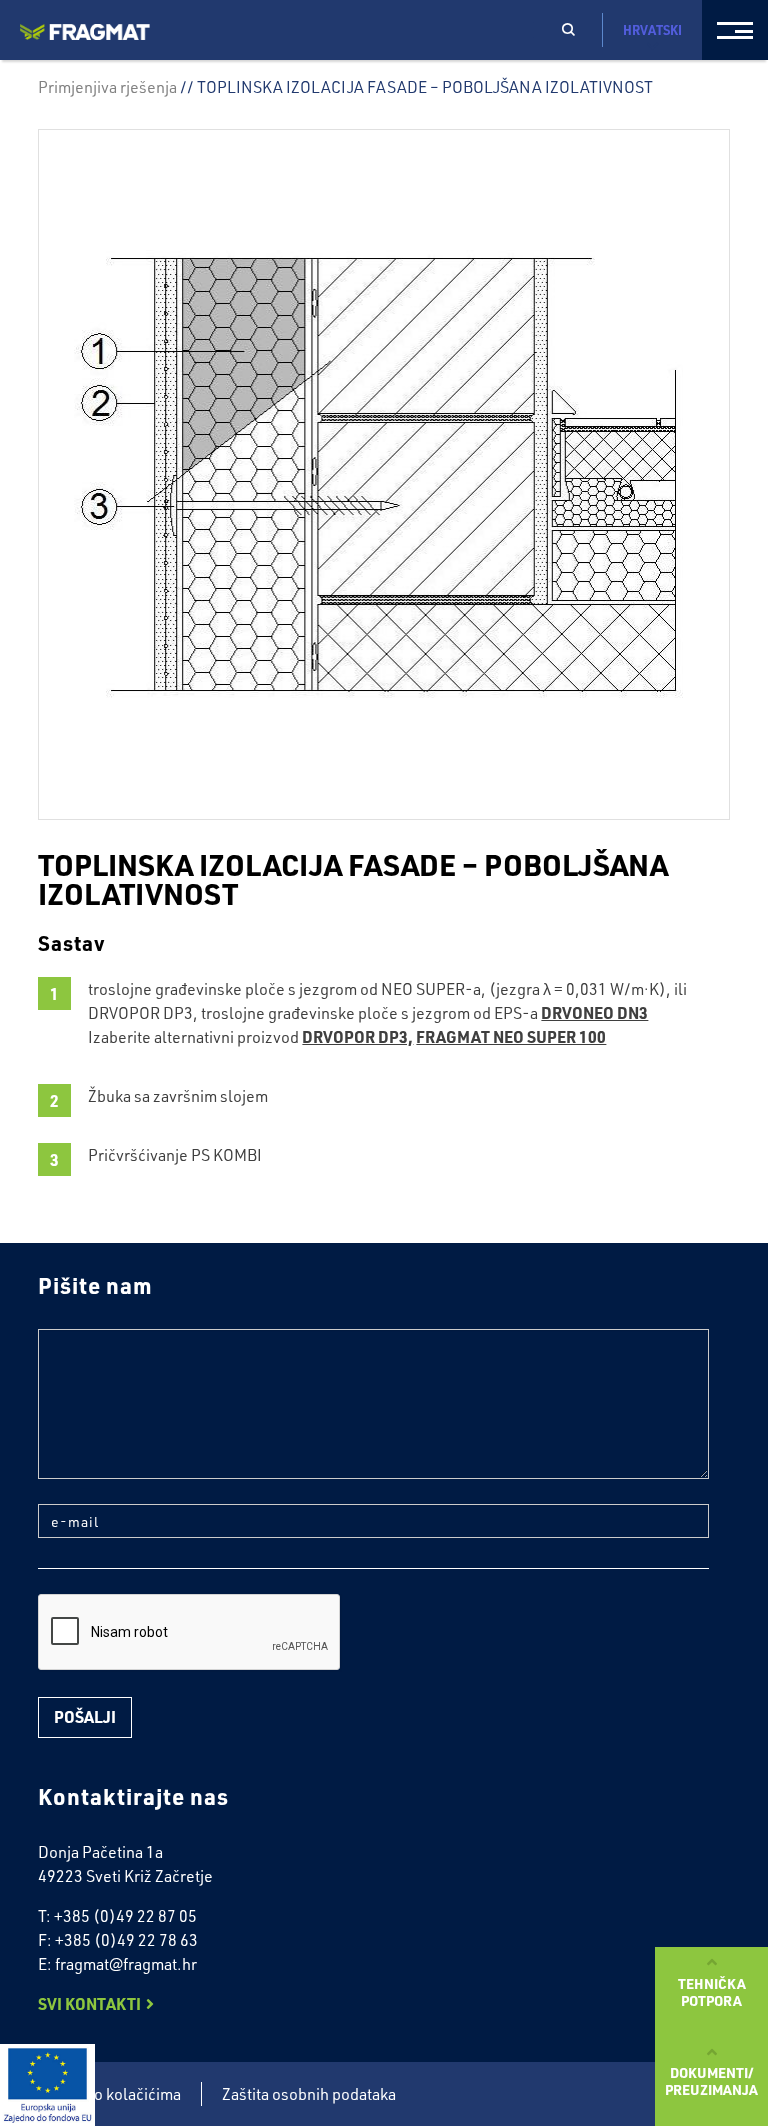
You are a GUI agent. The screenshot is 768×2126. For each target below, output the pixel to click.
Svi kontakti (89, 2003)
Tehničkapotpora (712, 1991)
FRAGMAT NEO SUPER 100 (511, 1036)
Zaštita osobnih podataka (309, 2094)
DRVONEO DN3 (594, 1012)
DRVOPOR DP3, (357, 1036)
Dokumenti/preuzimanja (711, 2080)
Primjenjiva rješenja (107, 87)
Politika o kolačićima (109, 2094)
